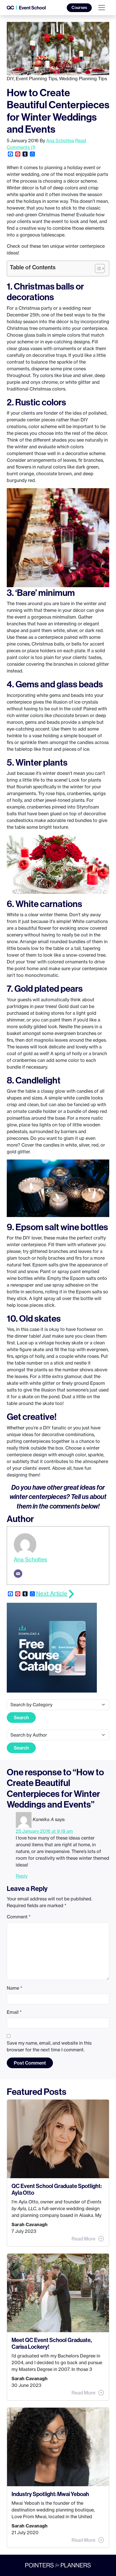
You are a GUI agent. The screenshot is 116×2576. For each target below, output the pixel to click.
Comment (19, 1917)
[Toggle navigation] (102, 8)
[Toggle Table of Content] (97, 268)
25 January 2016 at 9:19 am (44, 1831)
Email (14, 2012)
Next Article (52, 1593)
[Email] (18, 1574)
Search (21, 1718)
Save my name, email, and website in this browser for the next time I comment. (49, 2046)
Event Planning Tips (36, 79)
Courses (79, 8)
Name (14, 1988)
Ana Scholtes (60, 141)
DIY (10, 79)
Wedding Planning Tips (83, 79)
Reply (22, 1876)
